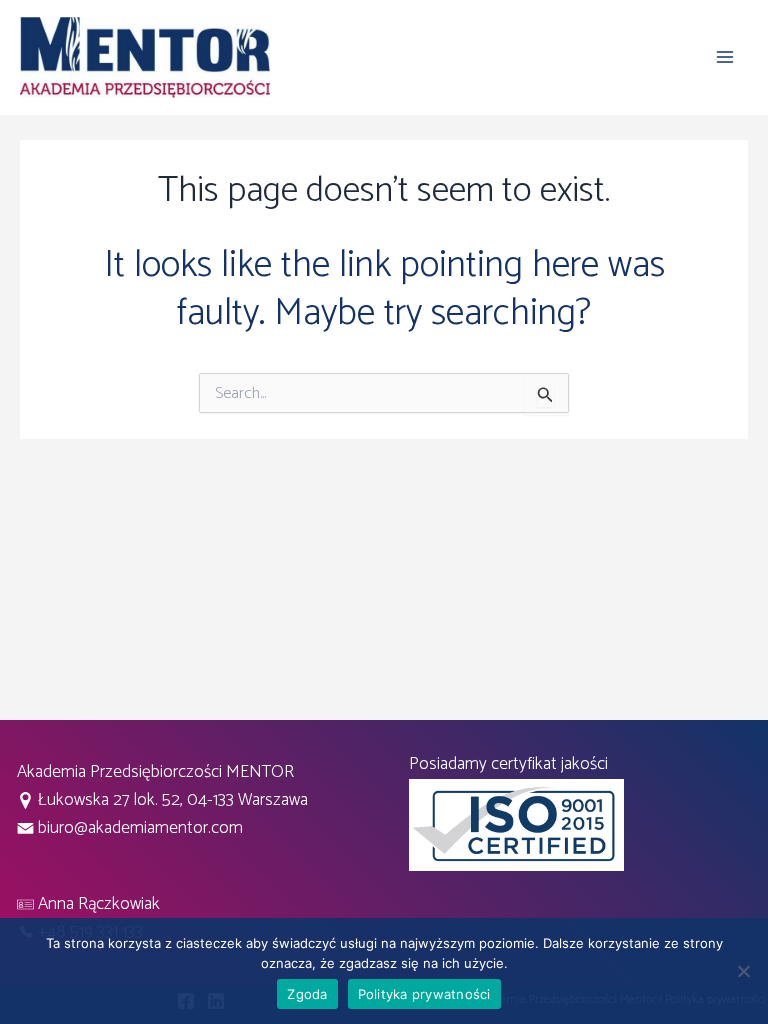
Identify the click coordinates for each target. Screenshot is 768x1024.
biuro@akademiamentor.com (138, 828)
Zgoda (307, 994)
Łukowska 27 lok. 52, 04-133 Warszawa (173, 800)
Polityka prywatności (424, 994)
